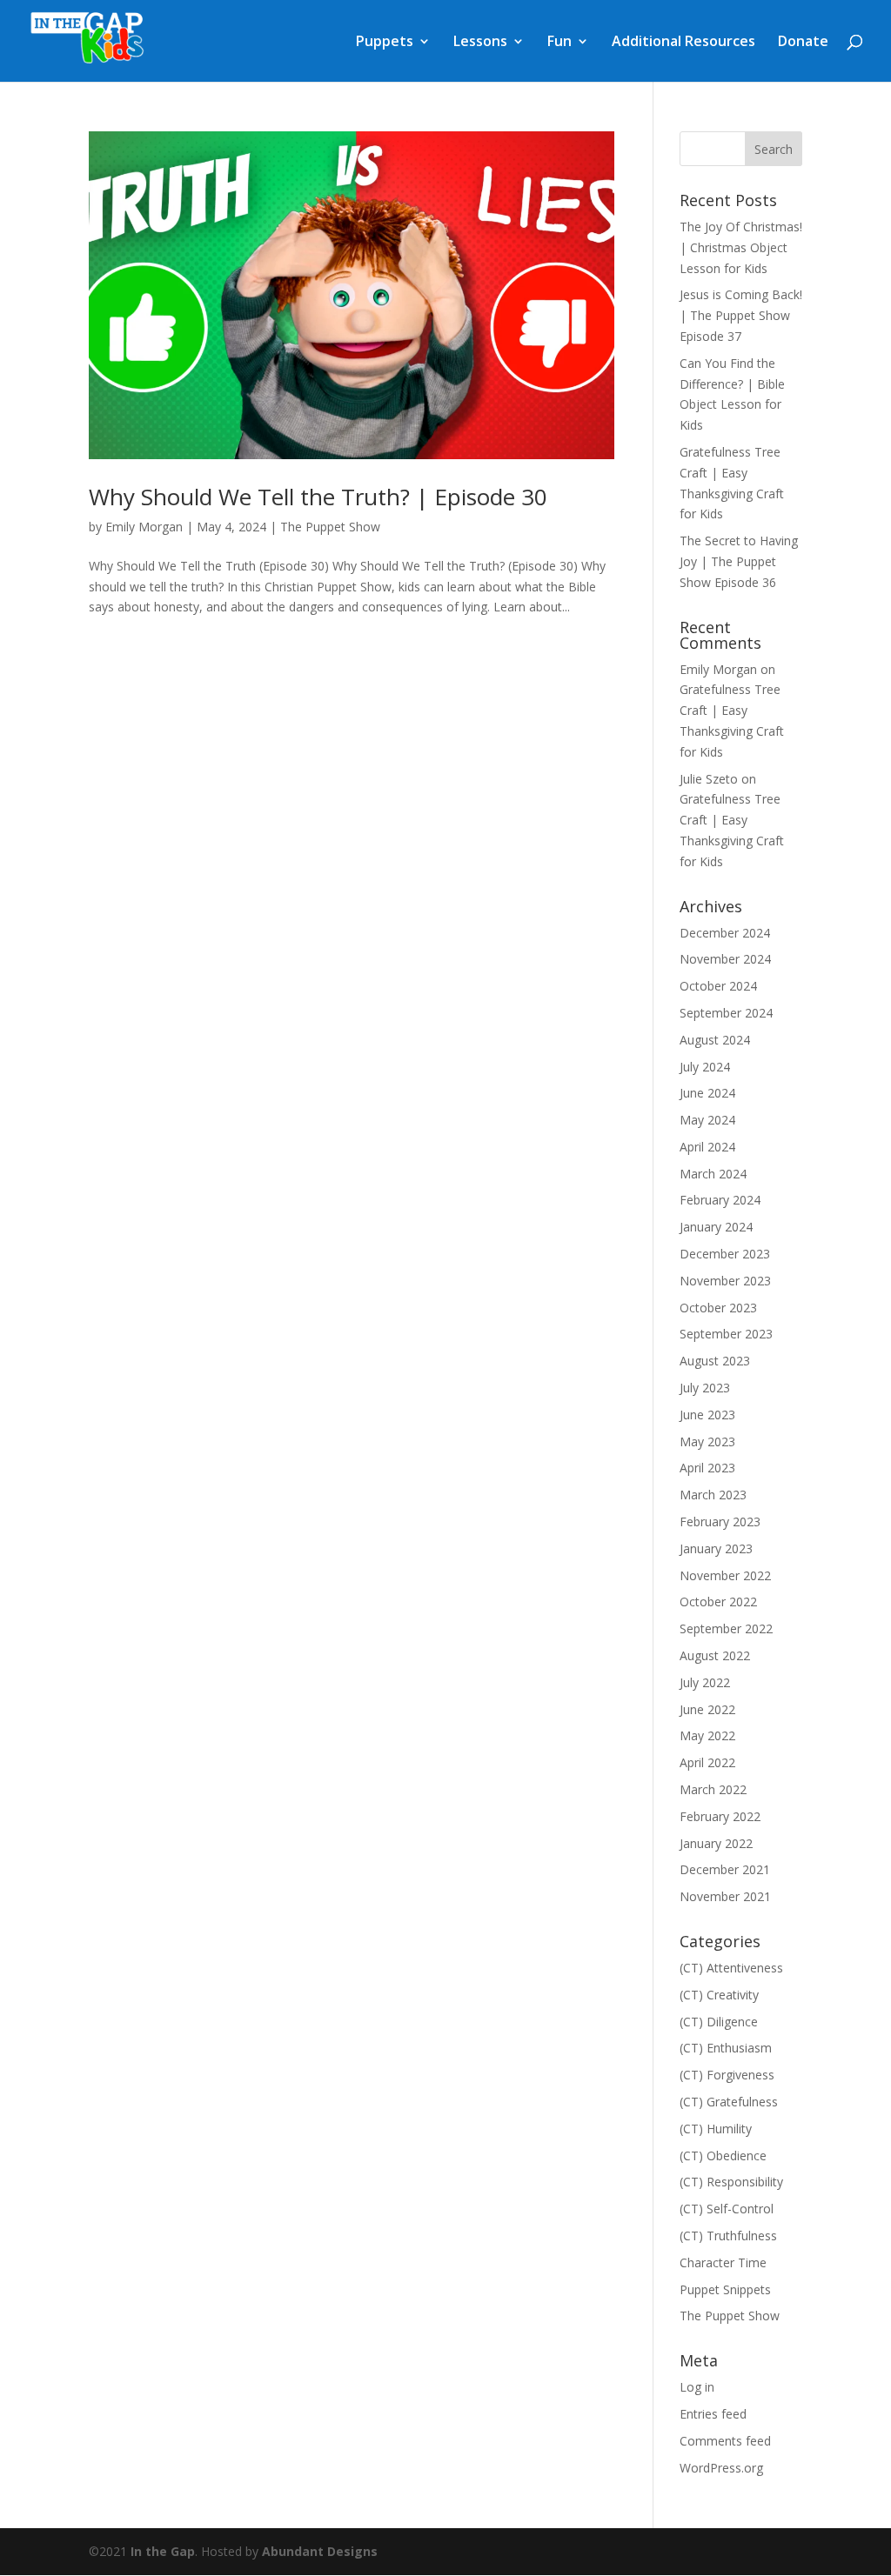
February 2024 (720, 1200)
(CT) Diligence (719, 2022)
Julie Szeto (709, 779)
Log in (697, 2387)
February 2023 (720, 1522)
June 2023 (707, 1415)
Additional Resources (683, 43)
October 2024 (718, 986)
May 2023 (707, 1441)
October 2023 (718, 1308)
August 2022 (715, 1655)
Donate (803, 43)
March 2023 (713, 1495)
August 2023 (715, 1361)
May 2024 (707, 1120)
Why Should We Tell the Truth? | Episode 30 (318, 497)
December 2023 (725, 1254)
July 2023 (705, 1388)
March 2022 (713, 1789)
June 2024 (707, 1093)
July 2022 (705, 1682)
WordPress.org (721, 2468)
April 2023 (707, 1468)
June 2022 (707, 1709)
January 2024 (716, 1227)
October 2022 (718, 1602)
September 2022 (726, 1628)
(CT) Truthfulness (728, 2236)
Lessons (480, 43)
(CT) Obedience (723, 2156)
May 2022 (707, 1735)
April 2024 (707, 1147)
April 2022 (707, 1762)
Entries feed (713, 2414)
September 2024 (726, 1013)
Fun (559, 43)
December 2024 (725, 933)
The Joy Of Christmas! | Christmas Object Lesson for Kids (741, 247)
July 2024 (705, 1067)
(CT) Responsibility (731, 2182)
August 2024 (715, 1040)
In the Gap (163, 2551)
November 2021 (725, 1896)
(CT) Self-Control (727, 2209)
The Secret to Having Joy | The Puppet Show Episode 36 (739, 561)
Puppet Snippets (725, 2289)
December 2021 (725, 1869)
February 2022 (720, 1816)
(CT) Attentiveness (731, 1968)
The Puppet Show (330, 527)
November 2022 (725, 1575)
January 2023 (716, 1548)
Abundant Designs (320, 2551)
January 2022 (716, 1843)
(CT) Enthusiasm (726, 2048)
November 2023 (725, 1281)
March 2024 (713, 1174)
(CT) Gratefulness (729, 2102)
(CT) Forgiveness (727, 2075)
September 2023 (726, 1334)
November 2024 (725, 959)
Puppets (385, 43)
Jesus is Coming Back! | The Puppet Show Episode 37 (741, 315)
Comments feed (725, 2441)
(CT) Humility (716, 2129)
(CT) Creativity (719, 1995)
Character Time (723, 2262)
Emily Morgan (144, 527)
